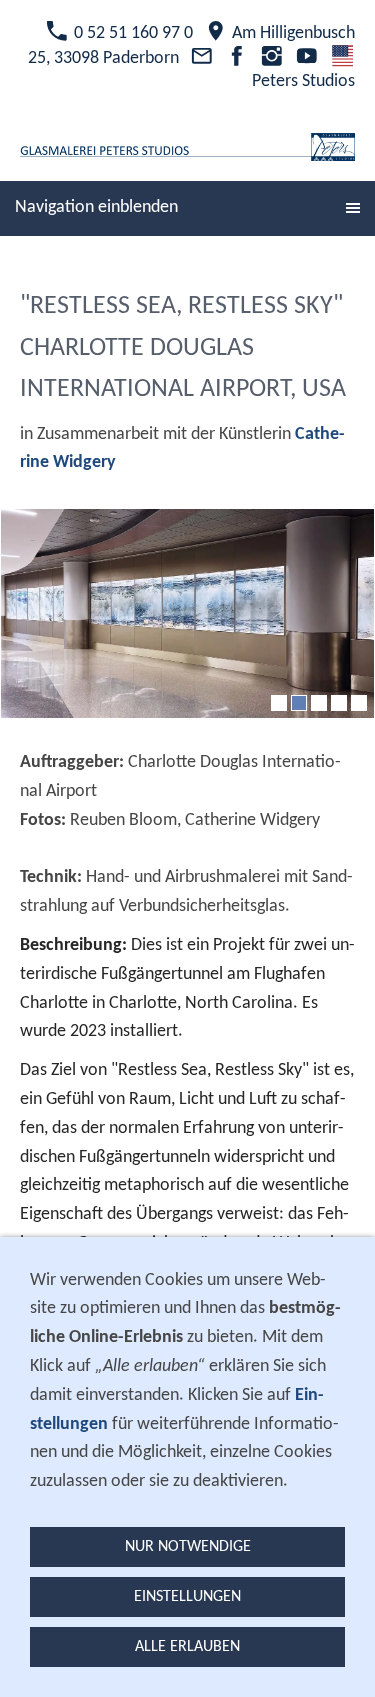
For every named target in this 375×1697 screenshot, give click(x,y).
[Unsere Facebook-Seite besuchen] (236, 58)
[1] (279, 703)
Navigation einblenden (96, 207)
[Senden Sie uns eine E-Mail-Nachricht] (201, 58)
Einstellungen (187, 1597)
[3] (319, 703)
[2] (299, 703)
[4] (339, 703)
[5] (359, 703)
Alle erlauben (187, 1647)
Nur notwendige (188, 1547)
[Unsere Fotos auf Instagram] (271, 58)
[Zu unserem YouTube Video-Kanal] (307, 58)
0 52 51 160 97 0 (131, 33)
